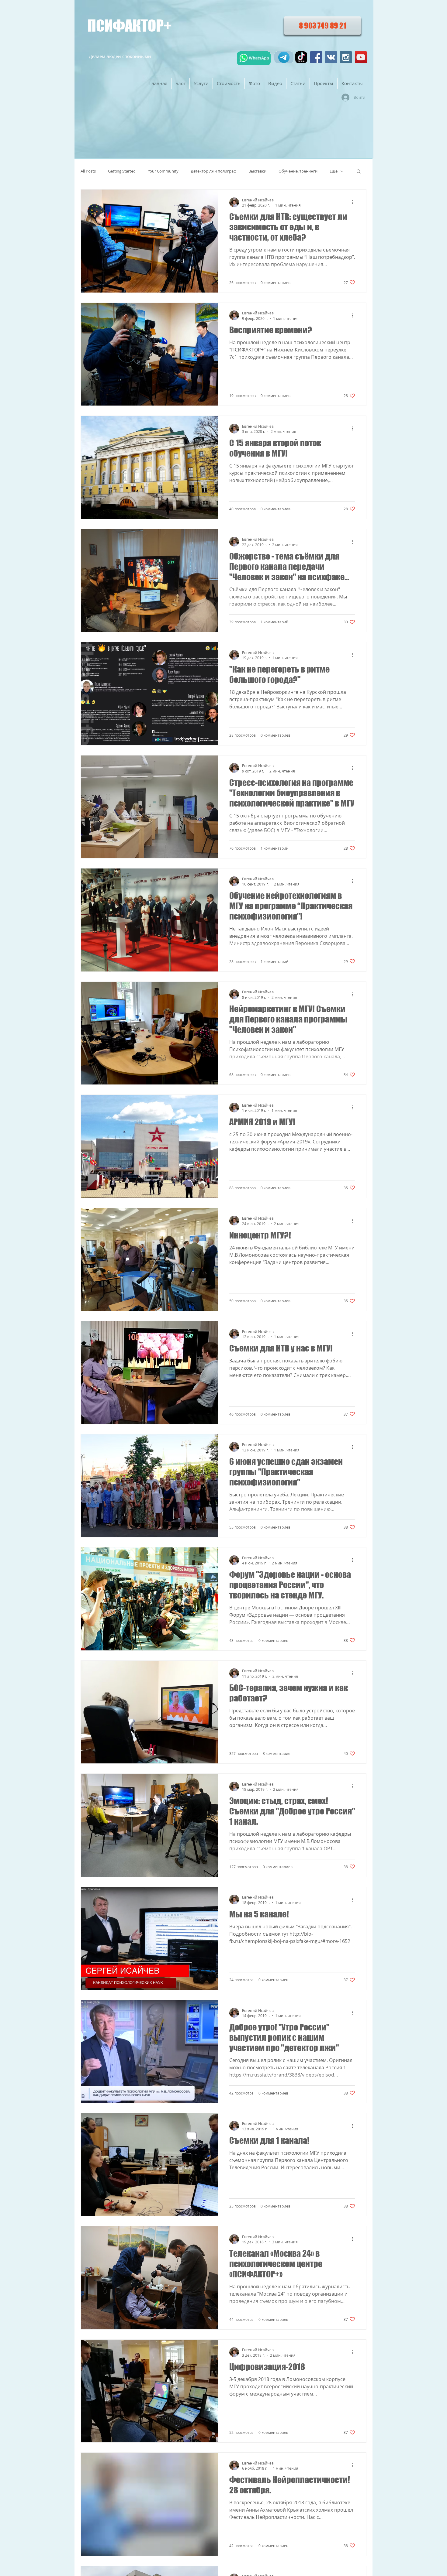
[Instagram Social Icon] (346, 57)
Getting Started (122, 171)
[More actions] (354, 202)
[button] (359, 172)
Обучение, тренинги (298, 171)
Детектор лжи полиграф (213, 171)
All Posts (88, 171)
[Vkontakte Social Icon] (331, 57)
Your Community (163, 171)
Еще (334, 171)
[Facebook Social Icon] (316, 57)
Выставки (257, 171)
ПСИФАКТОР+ (130, 26)
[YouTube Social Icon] (361, 57)
